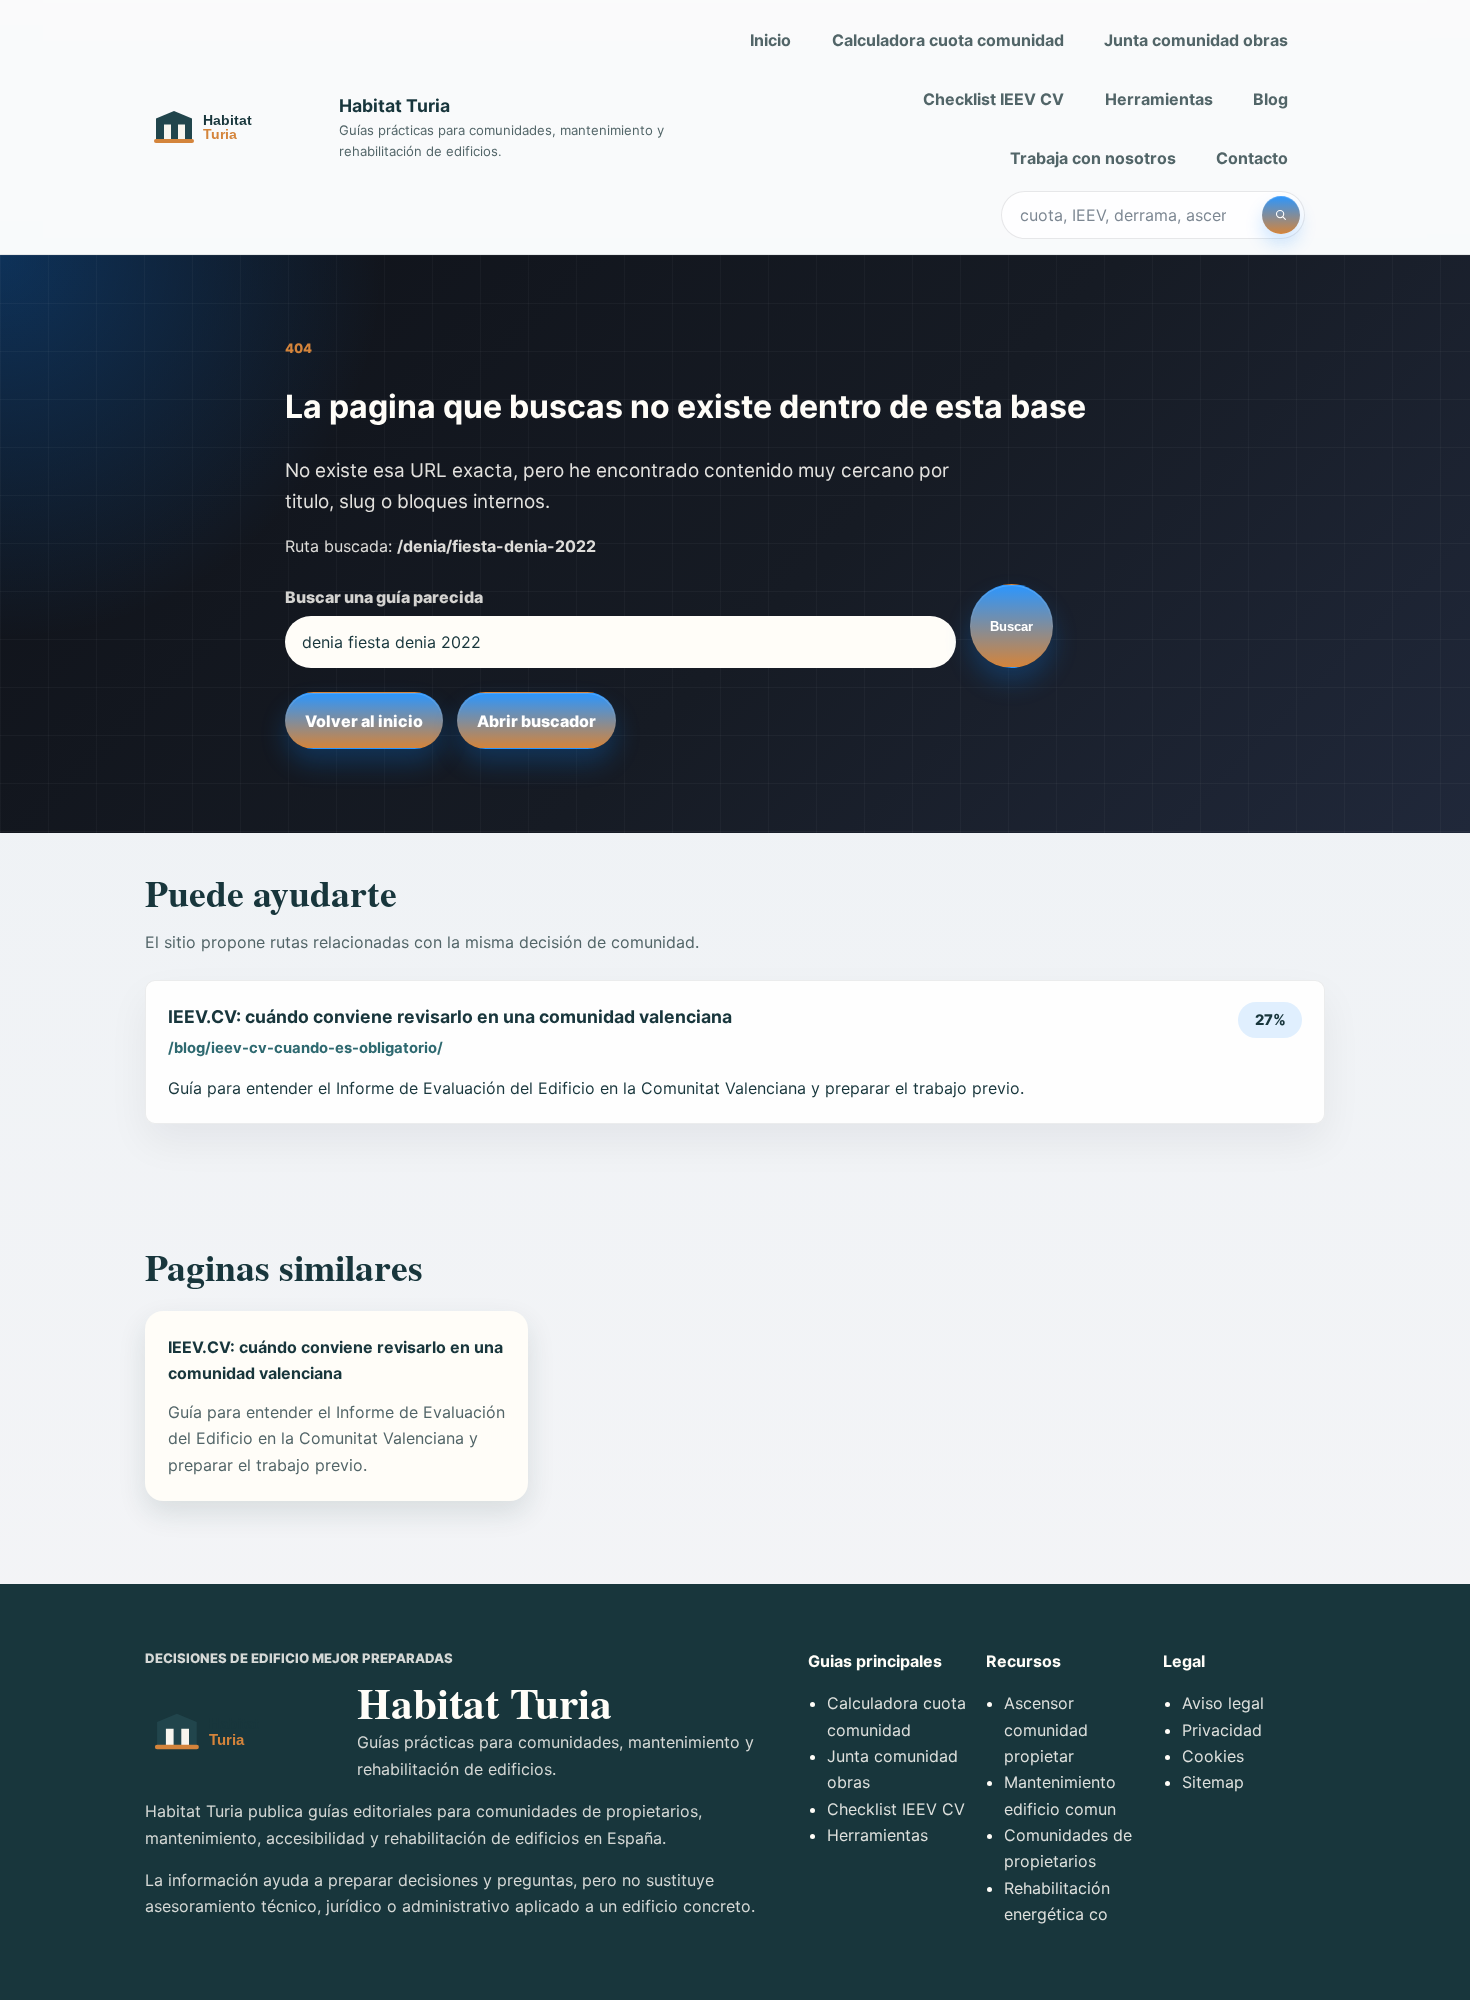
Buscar (1011, 626)
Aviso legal (1223, 1703)
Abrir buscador (536, 721)
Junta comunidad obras (1196, 40)
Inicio (770, 40)
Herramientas (1159, 99)
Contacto (1252, 158)
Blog (1270, 99)
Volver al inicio (364, 721)
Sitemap (1213, 1782)
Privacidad (1222, 1730)
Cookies (1213, 1756)
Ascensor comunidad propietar (1046, 1729)
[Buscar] (1281, 215)
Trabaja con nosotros (1093, 158)
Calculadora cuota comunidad (948, 40)
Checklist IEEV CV (993, 99)
